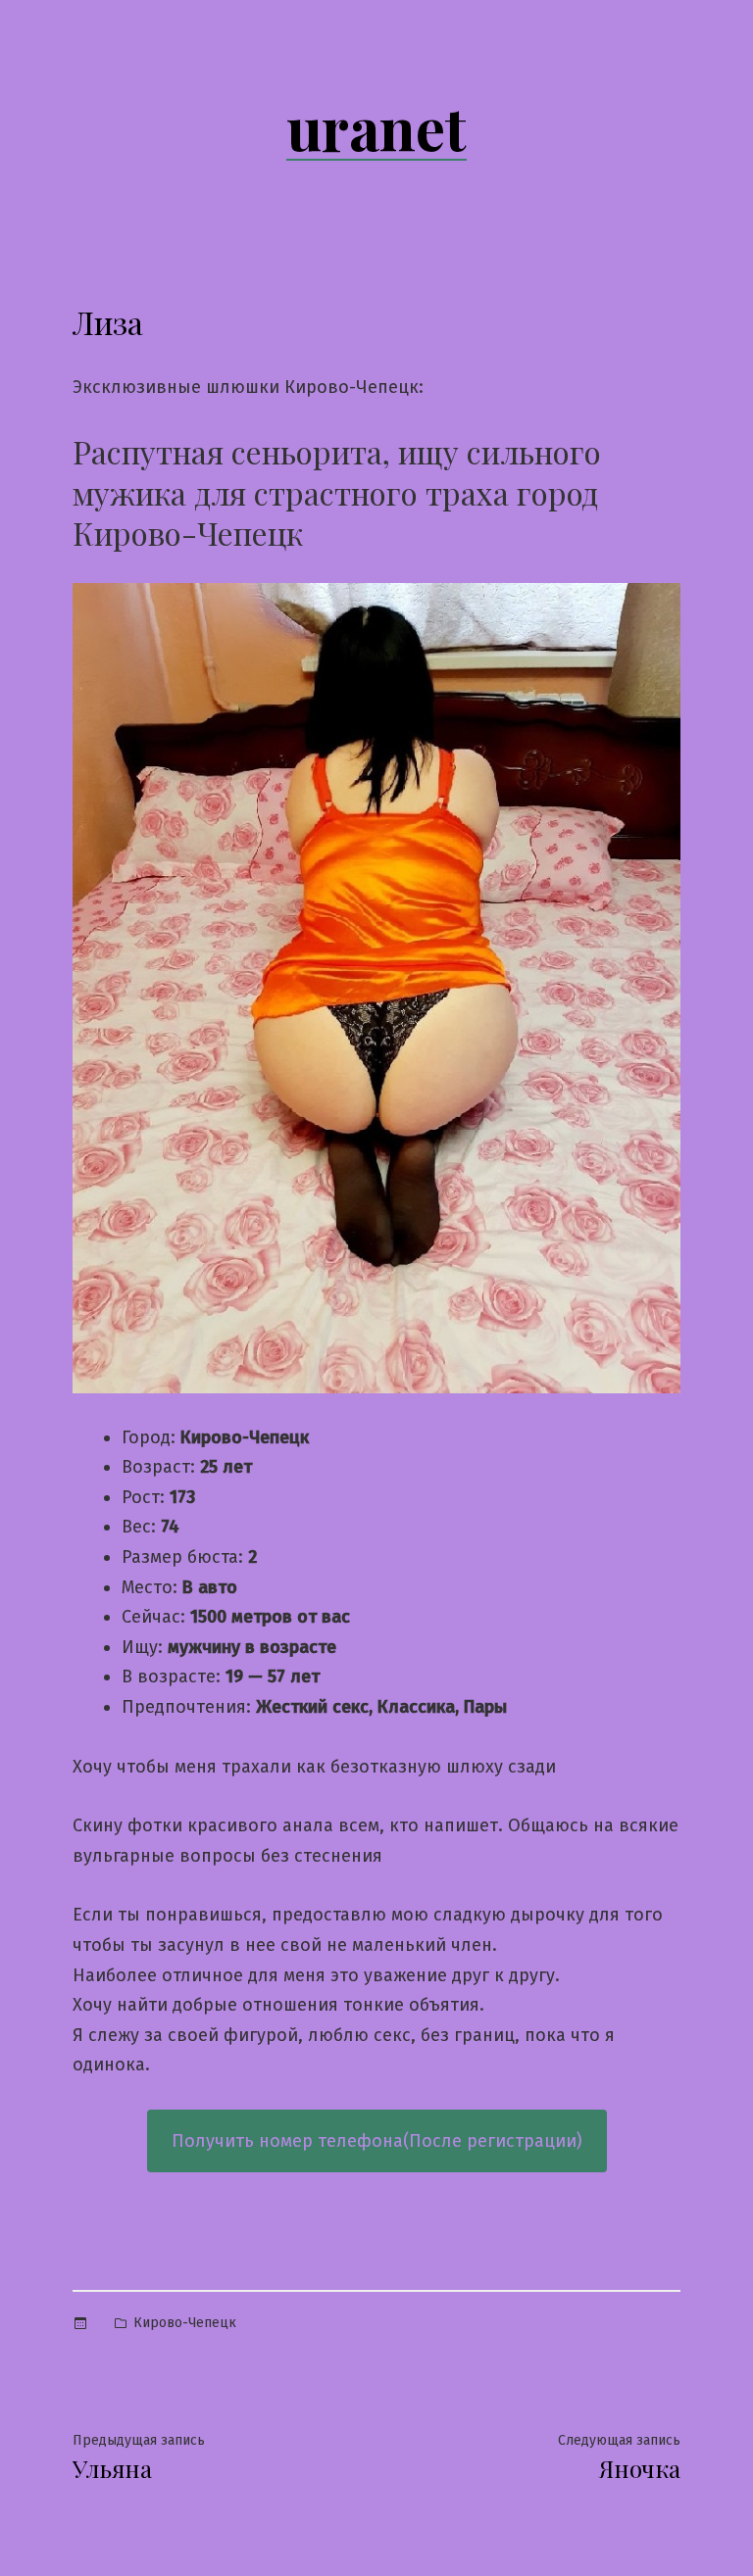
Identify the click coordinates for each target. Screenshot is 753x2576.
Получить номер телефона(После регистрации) (377, 2141)
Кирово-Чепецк (185, 2323)
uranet (376, 126)
